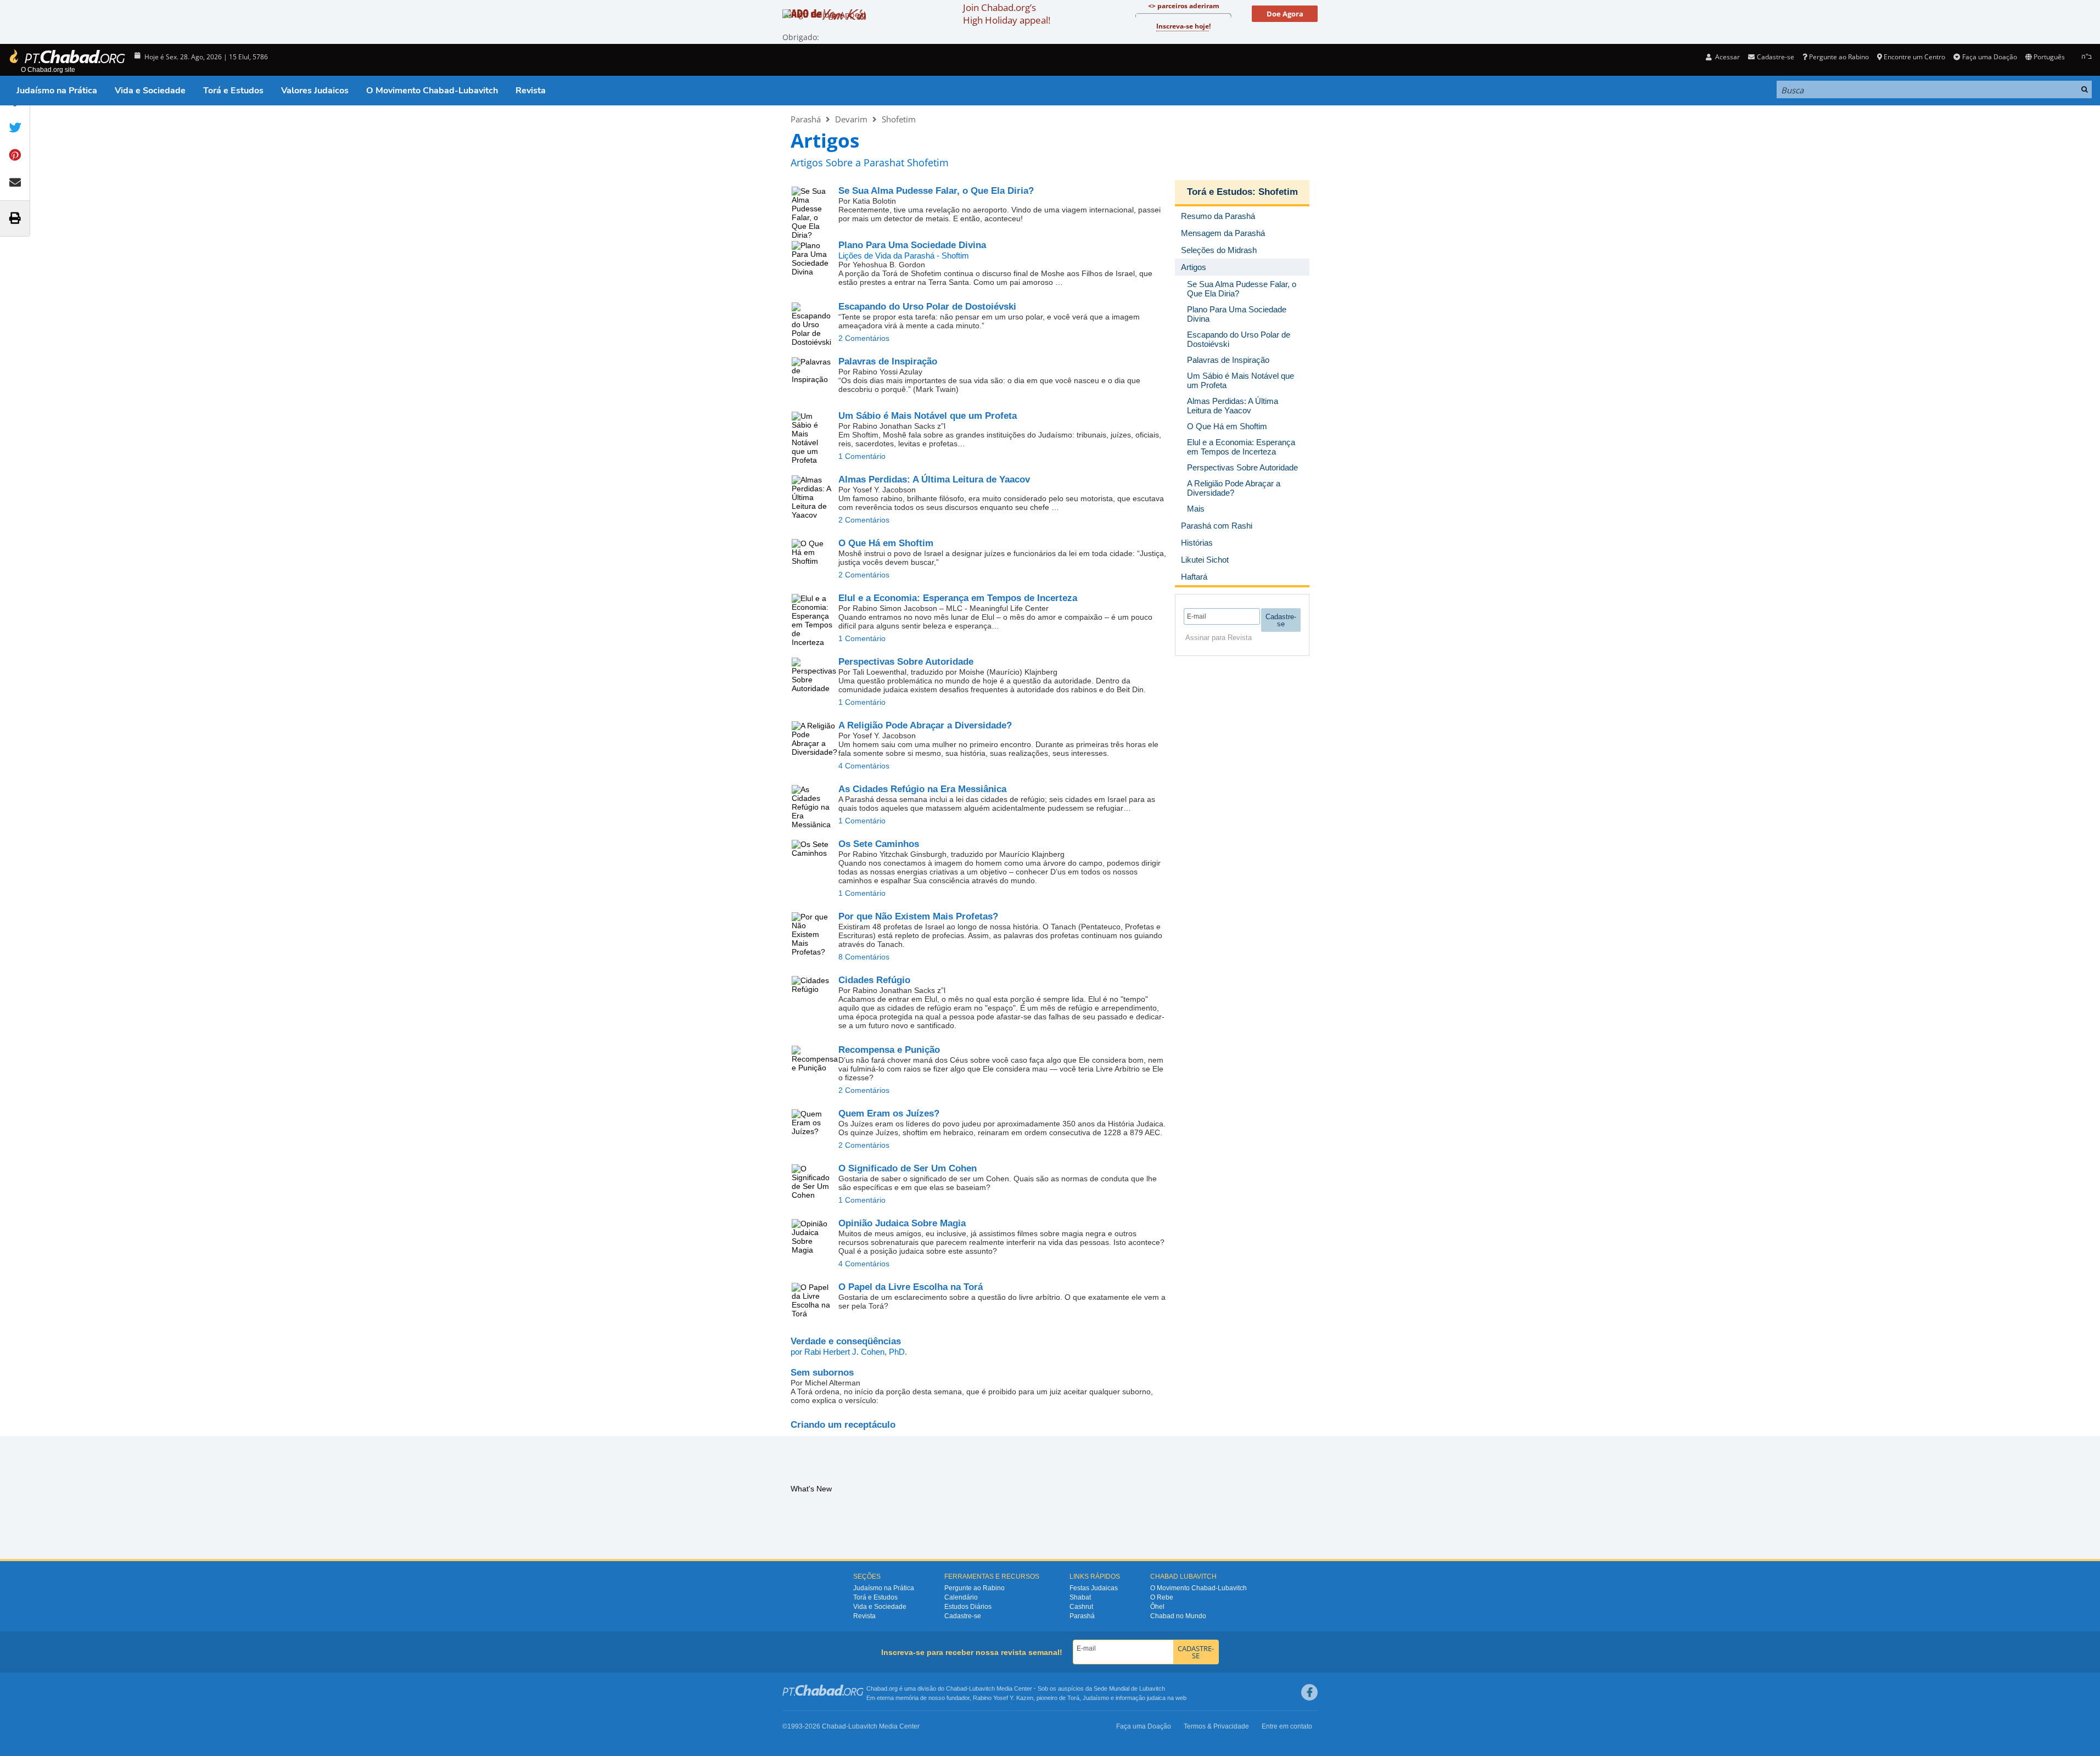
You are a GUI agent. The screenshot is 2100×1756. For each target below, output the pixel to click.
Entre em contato (1287, 1726)
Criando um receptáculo (843, 1425)
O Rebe (1162, 1597)
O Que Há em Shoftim (886, 543)
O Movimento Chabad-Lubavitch (432, 91)
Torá (1073, 1698)
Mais (1196, 509)
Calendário (961, 1597)
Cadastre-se (963, 1616)
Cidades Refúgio (874, 980)
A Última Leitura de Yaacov (934, 479)
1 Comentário (862, 456)
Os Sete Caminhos (879, 844)
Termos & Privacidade (1216, 1726)
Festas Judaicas (1094, 1588)
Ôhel (1157, 1607)
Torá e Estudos (233, 91)
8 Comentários (864, 957)
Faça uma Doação (1989, 57)
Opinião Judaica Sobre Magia (902, 1223)
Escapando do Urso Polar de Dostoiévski (927, 307)
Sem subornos (822, 1373)
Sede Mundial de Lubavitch (1129, 1688)
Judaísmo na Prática (57, 91)
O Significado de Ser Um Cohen (908, 1168)
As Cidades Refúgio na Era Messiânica (922, 789)
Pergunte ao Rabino (1839, 57)
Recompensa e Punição (889, 1050)
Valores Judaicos (315, 91)
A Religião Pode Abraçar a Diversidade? (925, 725)
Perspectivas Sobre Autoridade (906, 662)
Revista (531, 91)
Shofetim (899, 119)
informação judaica (1141, 1698)
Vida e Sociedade (150, 91)
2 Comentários (864, 338)
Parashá (806, 119)
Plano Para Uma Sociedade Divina (912, 245)
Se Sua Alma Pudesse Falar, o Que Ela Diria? (936, 191)
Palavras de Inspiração (888, 361)
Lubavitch (982, 1688)
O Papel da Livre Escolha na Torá (911, 1287)
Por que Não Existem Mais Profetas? (918, 916)
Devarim (851, 119)
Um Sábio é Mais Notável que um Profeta (928, 416)
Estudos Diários (968, 1607)
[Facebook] (1309, 1692)
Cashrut (1081, 1607)
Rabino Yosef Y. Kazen (1003, 1698)
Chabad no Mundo (1178, 1616)
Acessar (1727, 57)
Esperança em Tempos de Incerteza (958, 598)
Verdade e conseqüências (846, 1341)
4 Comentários (864, 766)
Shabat (1080, 1597)
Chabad (956, 1688)
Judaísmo (1096, 1698)
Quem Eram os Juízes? (889, 1113)
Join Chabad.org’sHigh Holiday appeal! (1007, 14)
